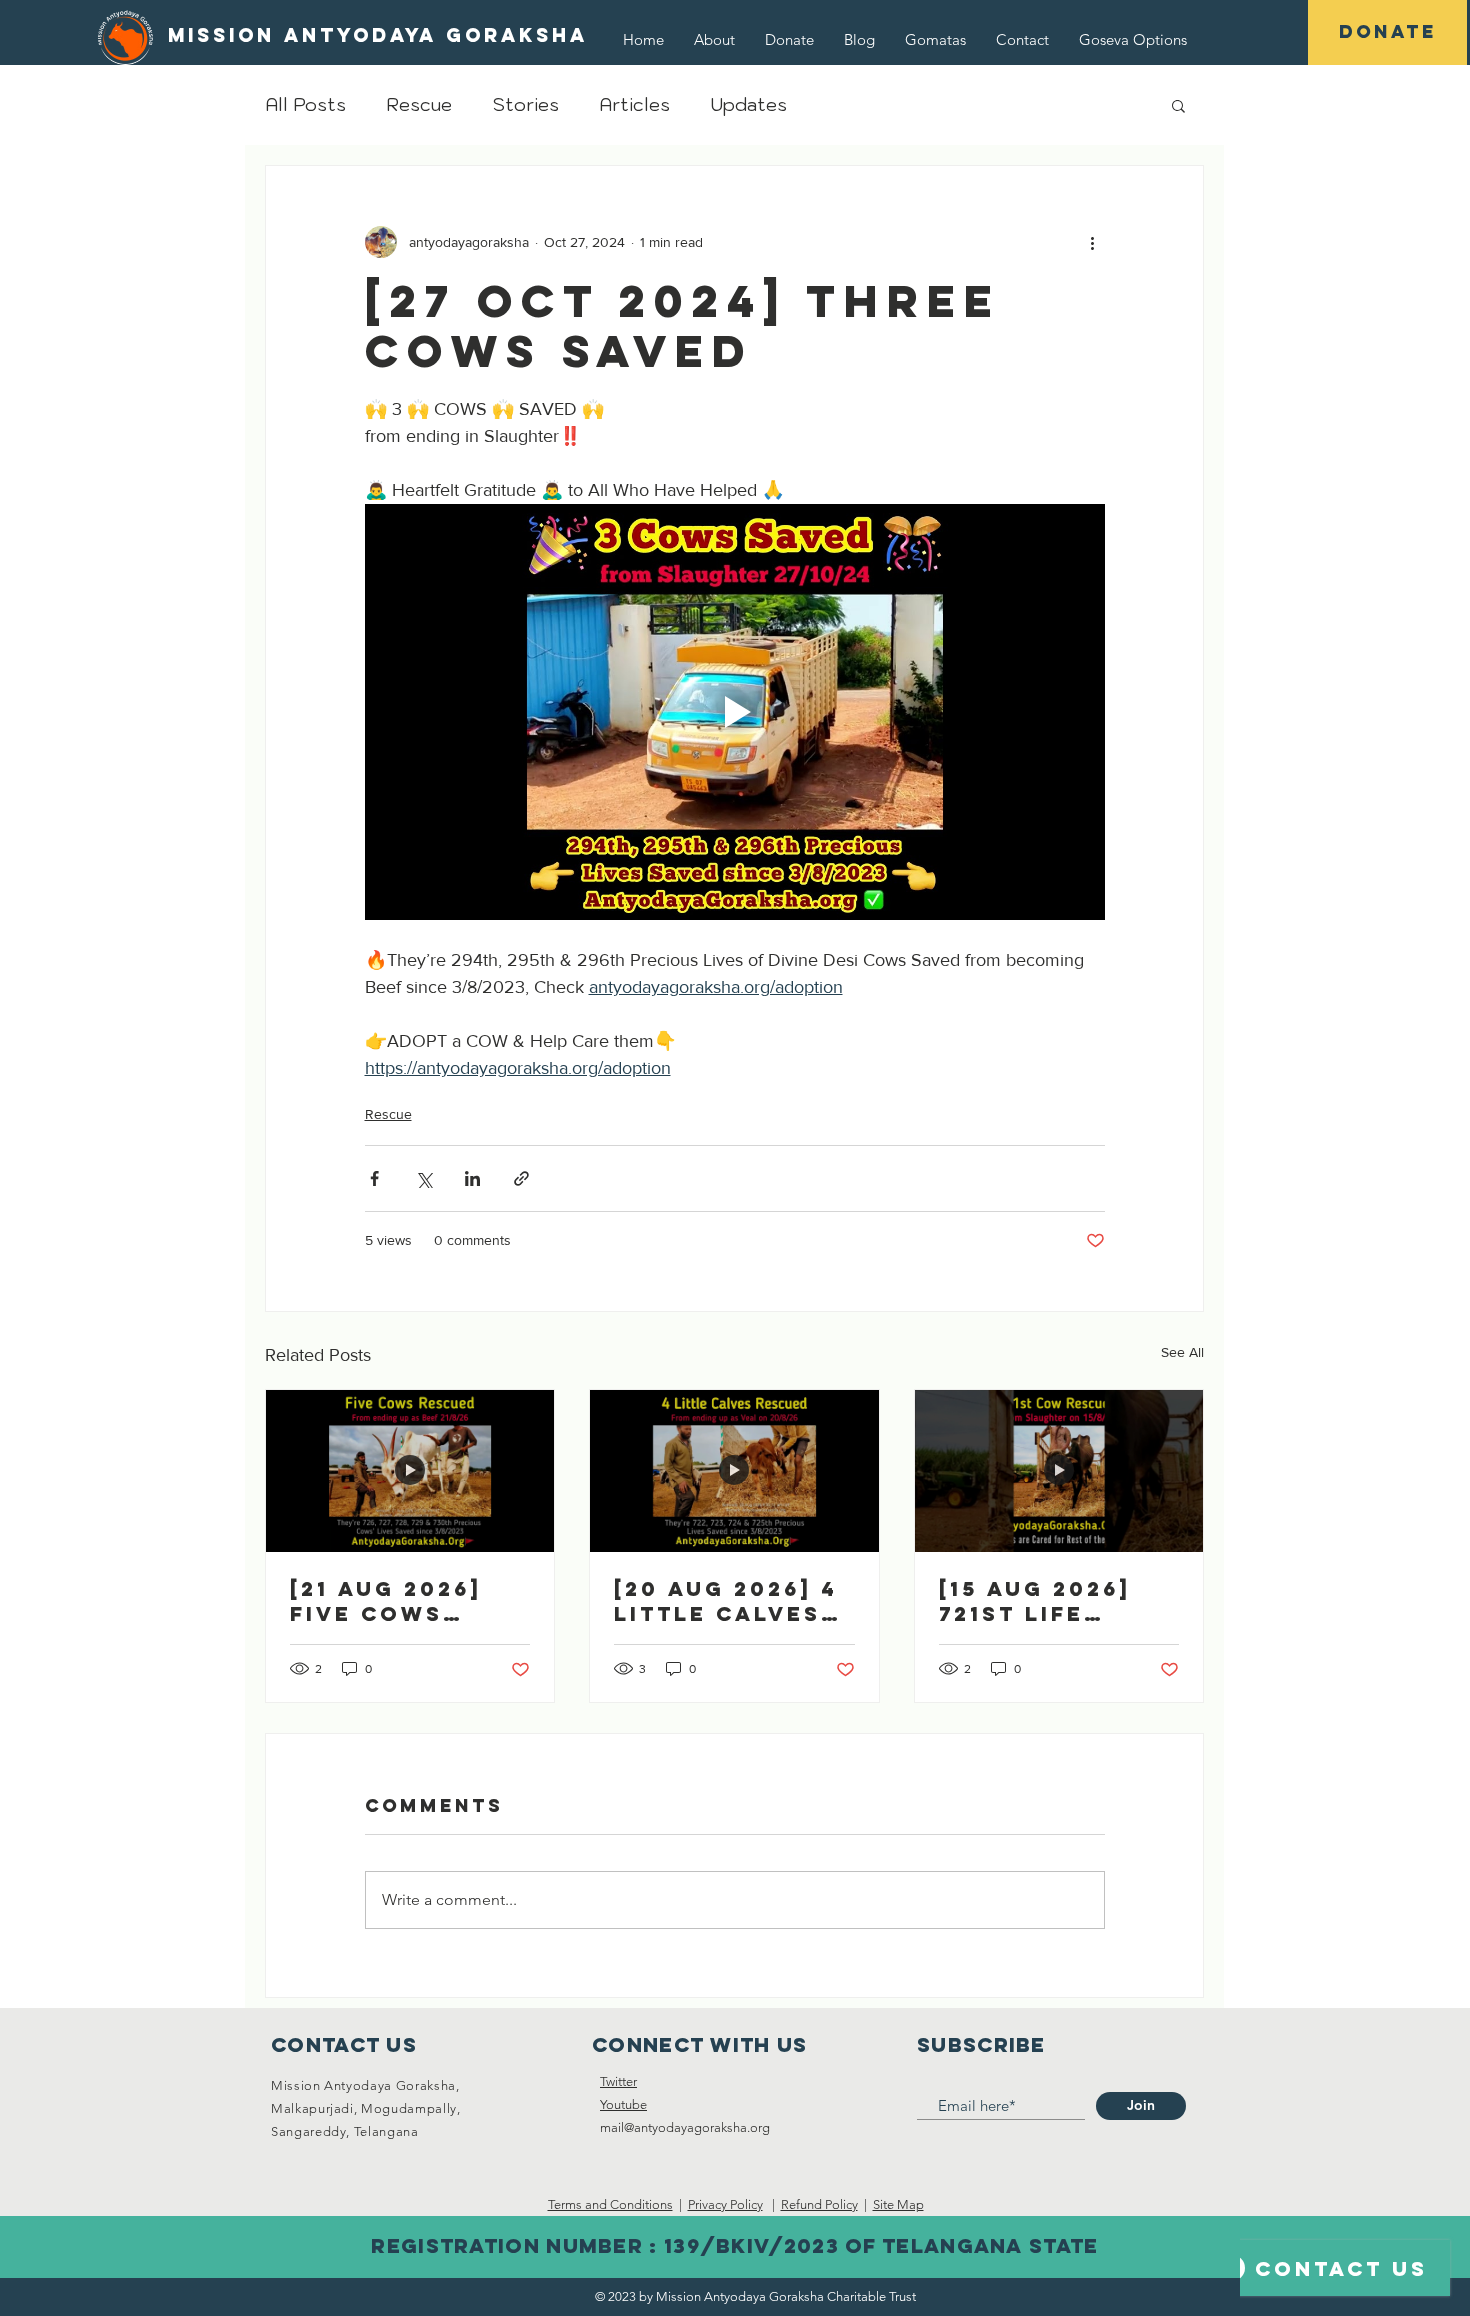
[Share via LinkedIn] (472, 1178)
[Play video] (735, 712)
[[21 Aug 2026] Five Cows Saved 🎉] (410, 1471)
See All (1182, 1352)
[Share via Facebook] (374, 1178)
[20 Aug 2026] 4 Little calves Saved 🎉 (726, 1601)
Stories (525, 105)
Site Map (898, 2204)
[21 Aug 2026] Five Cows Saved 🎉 (386, 1601)
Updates (748, 105)
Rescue (419, 105)
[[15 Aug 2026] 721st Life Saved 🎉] (1059, 1471)
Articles (634, 105)
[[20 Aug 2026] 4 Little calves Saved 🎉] (734, 1471)
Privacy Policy (725, 2204)
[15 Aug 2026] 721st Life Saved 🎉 (1035, 1601)
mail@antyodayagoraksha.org (685, 2127)
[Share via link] (521, 1178)
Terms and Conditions (610, 2204)
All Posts (305, 105)
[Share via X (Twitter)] (423, 1178)
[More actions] (1093, 242)
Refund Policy (819, 2204)
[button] (1133, 39)
